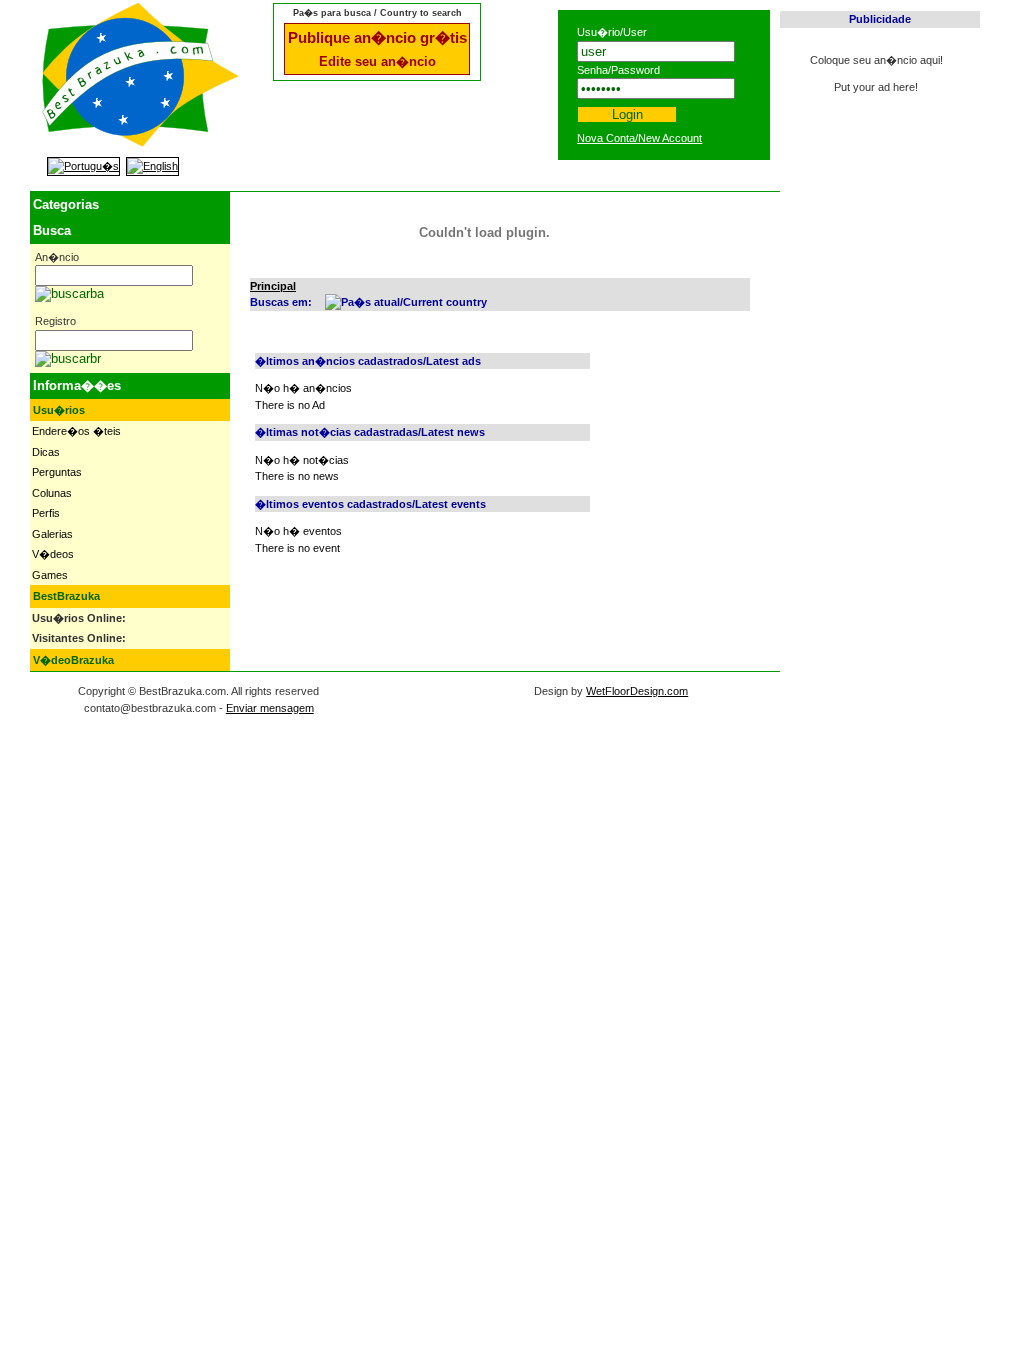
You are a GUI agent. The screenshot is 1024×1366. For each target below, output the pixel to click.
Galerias (52, 534)
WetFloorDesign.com (637, 691)
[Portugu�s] (83, 166)
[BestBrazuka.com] (140, 142)
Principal (273, 286)
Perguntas (57, 472)
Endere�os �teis (76, 431)
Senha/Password (618, 70)
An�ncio (57, 257)
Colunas (52, 493)
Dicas (46, 452)
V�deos (53, 554)
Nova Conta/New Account (639, 138)
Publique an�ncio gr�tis (377, 37)
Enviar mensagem (270, 708)
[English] (152, 166)
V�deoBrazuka (73, 660)
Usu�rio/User (612, 32)
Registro (55, 321)
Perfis (46, 513)
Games (50, 575)
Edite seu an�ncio (377, 61)
